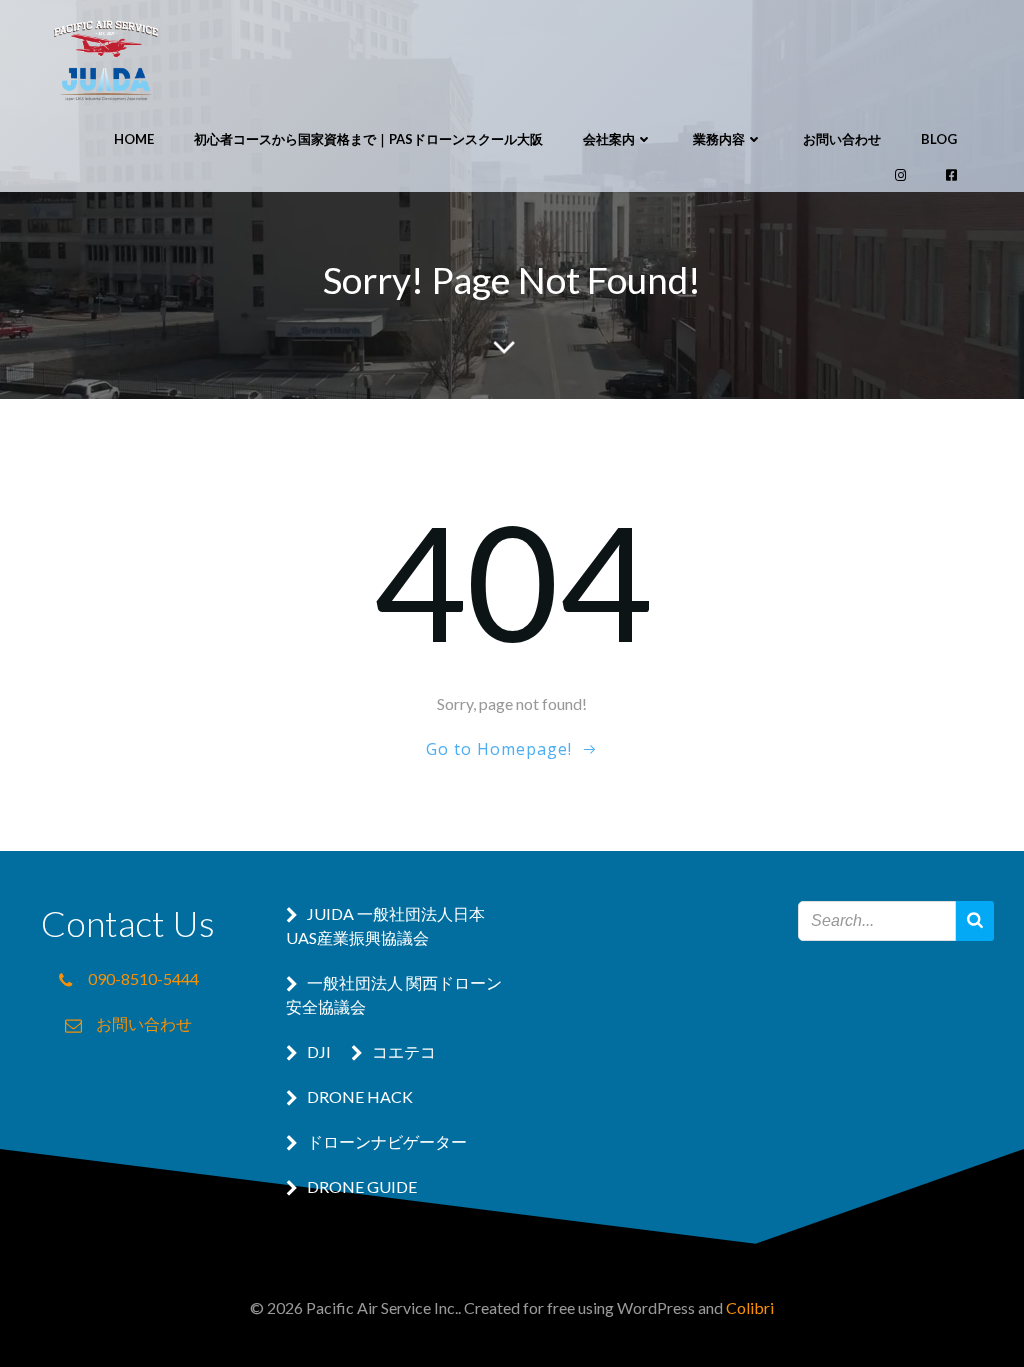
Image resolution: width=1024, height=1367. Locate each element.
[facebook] (951, 175)
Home (134, 139)
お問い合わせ (842, 139)
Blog (939, 139)
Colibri (750, 1307)
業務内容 (719, 139)
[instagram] (900, 175)
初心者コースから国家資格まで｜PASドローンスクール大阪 (368, 139)
